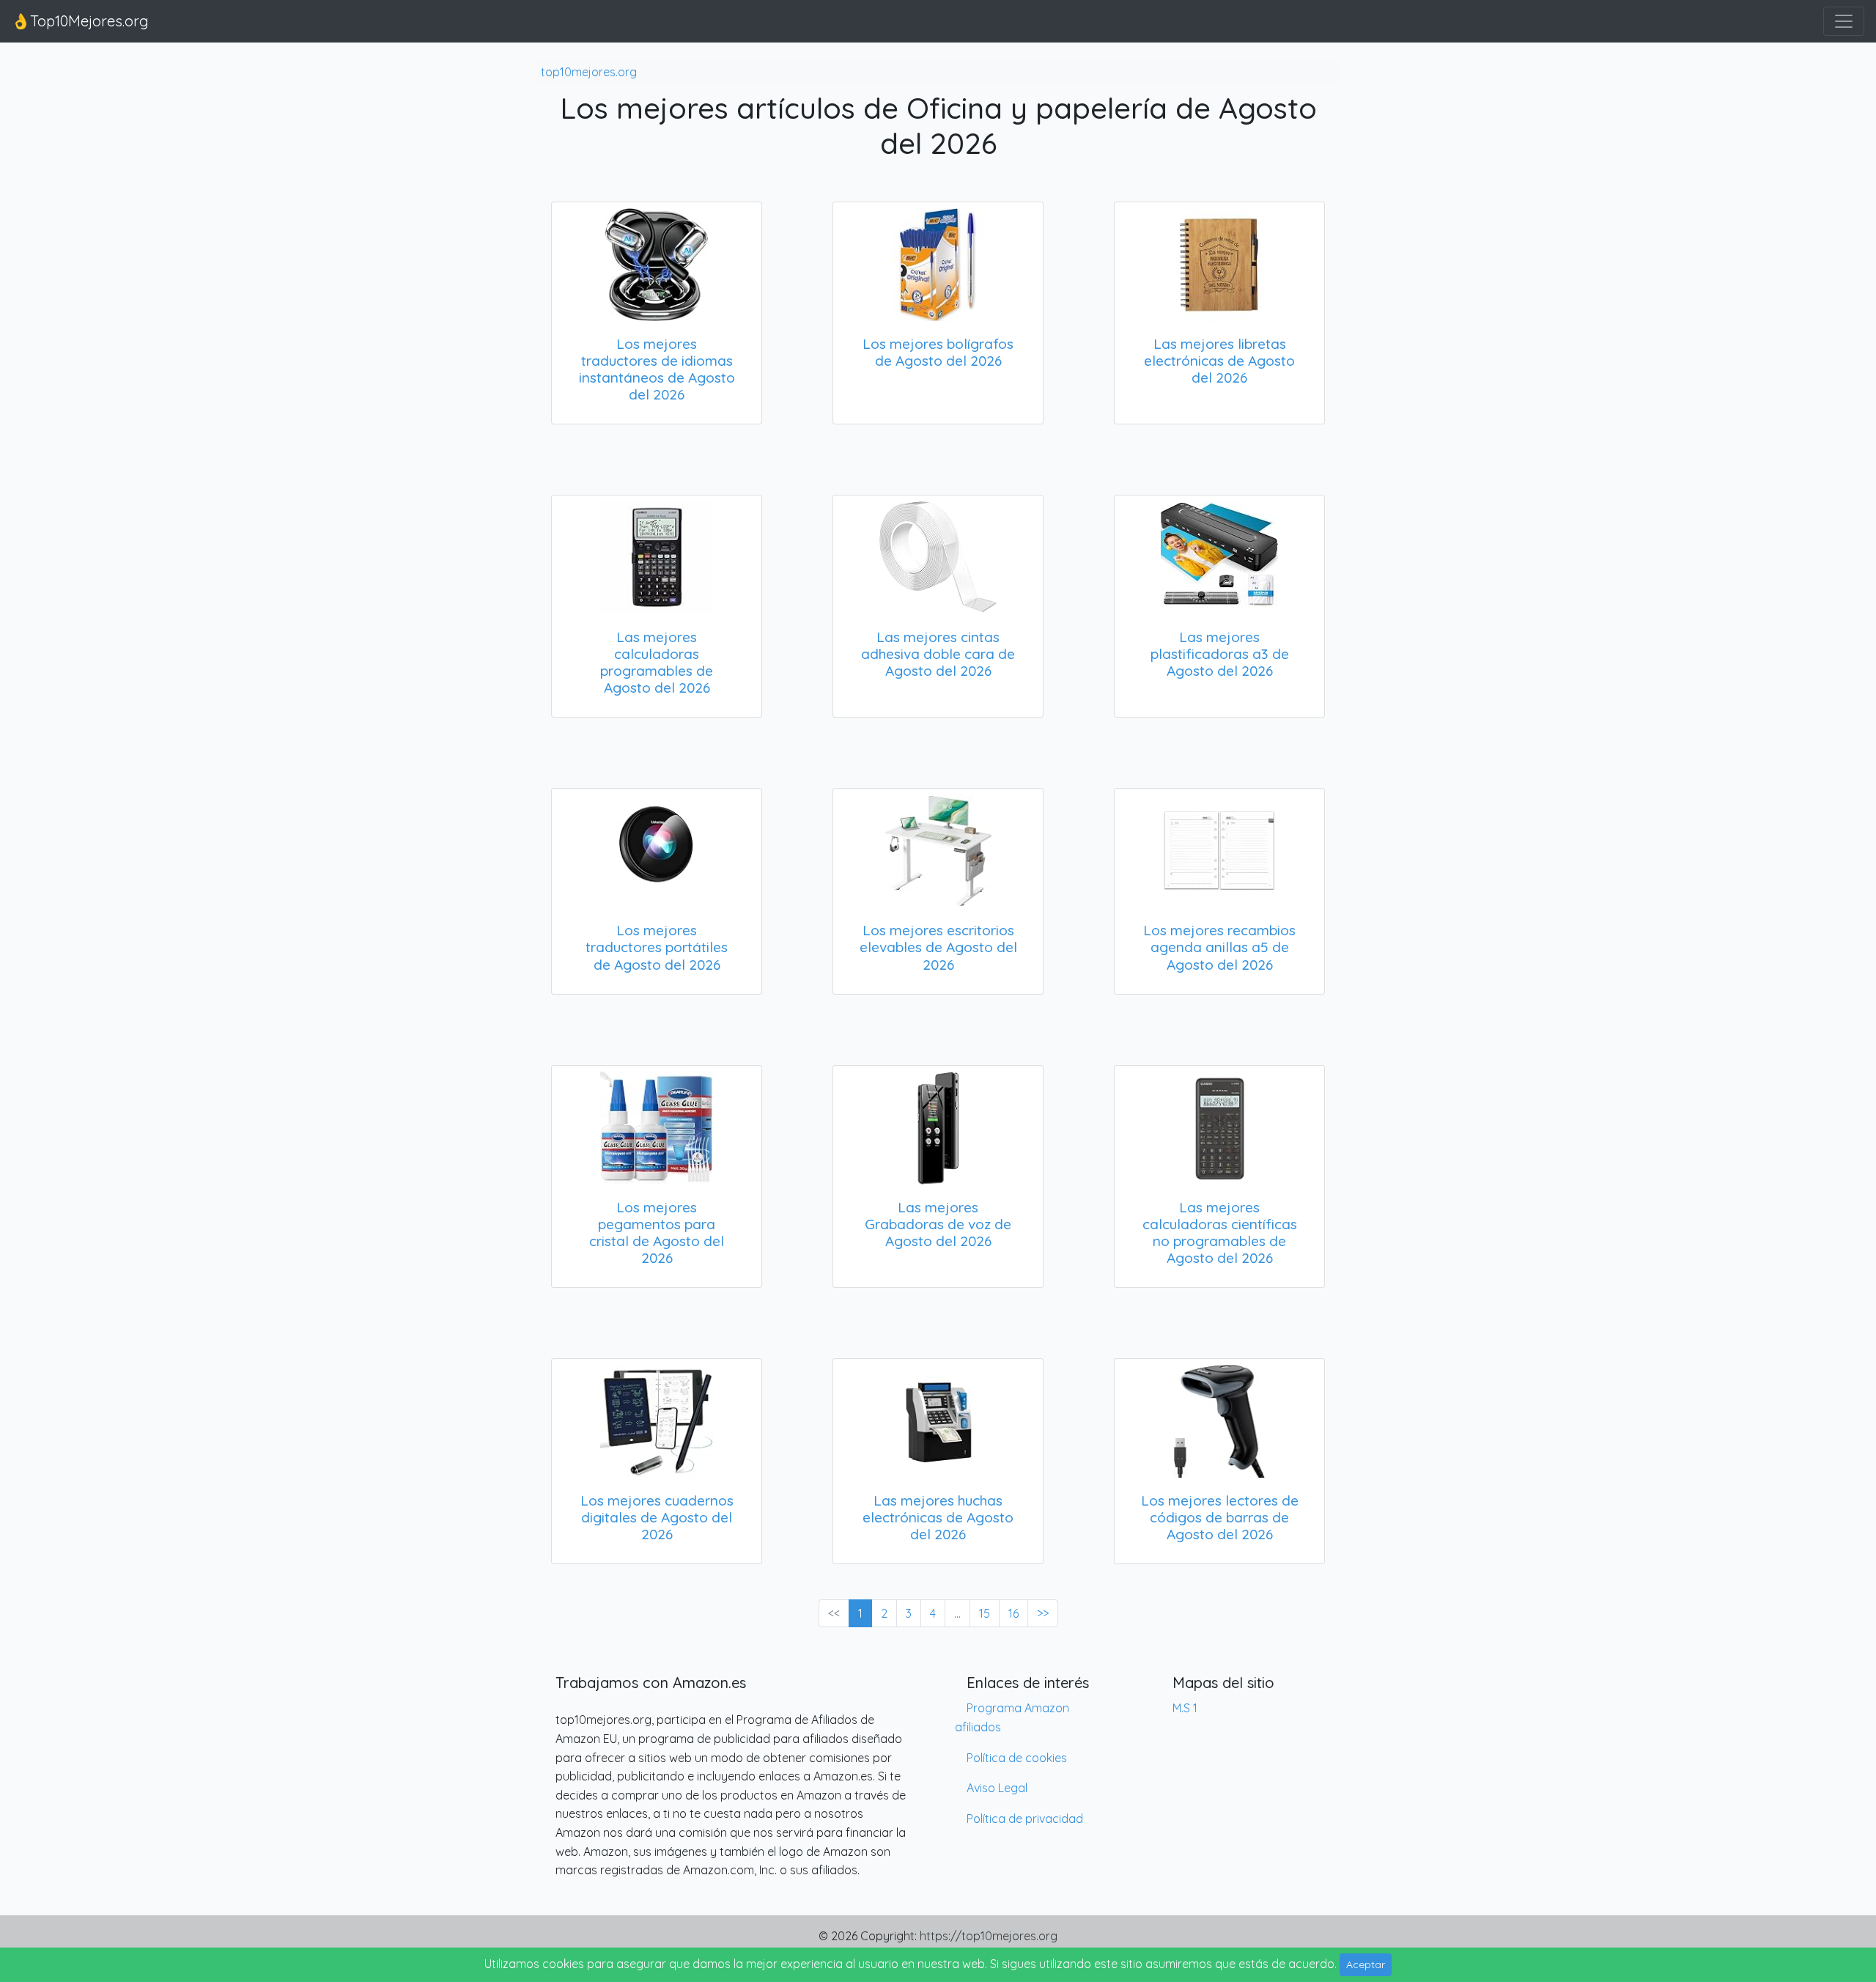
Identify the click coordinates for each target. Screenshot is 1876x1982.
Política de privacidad (1025, 1819)
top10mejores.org (589, 72)
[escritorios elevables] (938, 848)
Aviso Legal (997, 1788)
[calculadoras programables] (657, 555)
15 (985, 1613)
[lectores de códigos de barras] (1219, 1418)
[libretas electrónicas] (1219, 262)
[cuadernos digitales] (657, 1418)
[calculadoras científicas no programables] (1219, 1125)
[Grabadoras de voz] (938, 1125)
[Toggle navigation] (1844, 21)
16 (1013, 1613)
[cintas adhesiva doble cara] (938, 555)
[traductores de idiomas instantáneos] (657, 262)
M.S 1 (1185, 1708)
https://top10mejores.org (989, 1936)
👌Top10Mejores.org (80, 21)
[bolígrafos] (938, 262)
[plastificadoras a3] (1219, 555)
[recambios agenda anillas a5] (1219, 848)
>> (1043, 1613)
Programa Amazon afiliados (1012, 1717)
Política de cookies (1017, 1758)
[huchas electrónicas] (938, 1418)
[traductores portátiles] (657, 848)
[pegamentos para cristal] (657, 1125)
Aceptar (1366, 1964)
